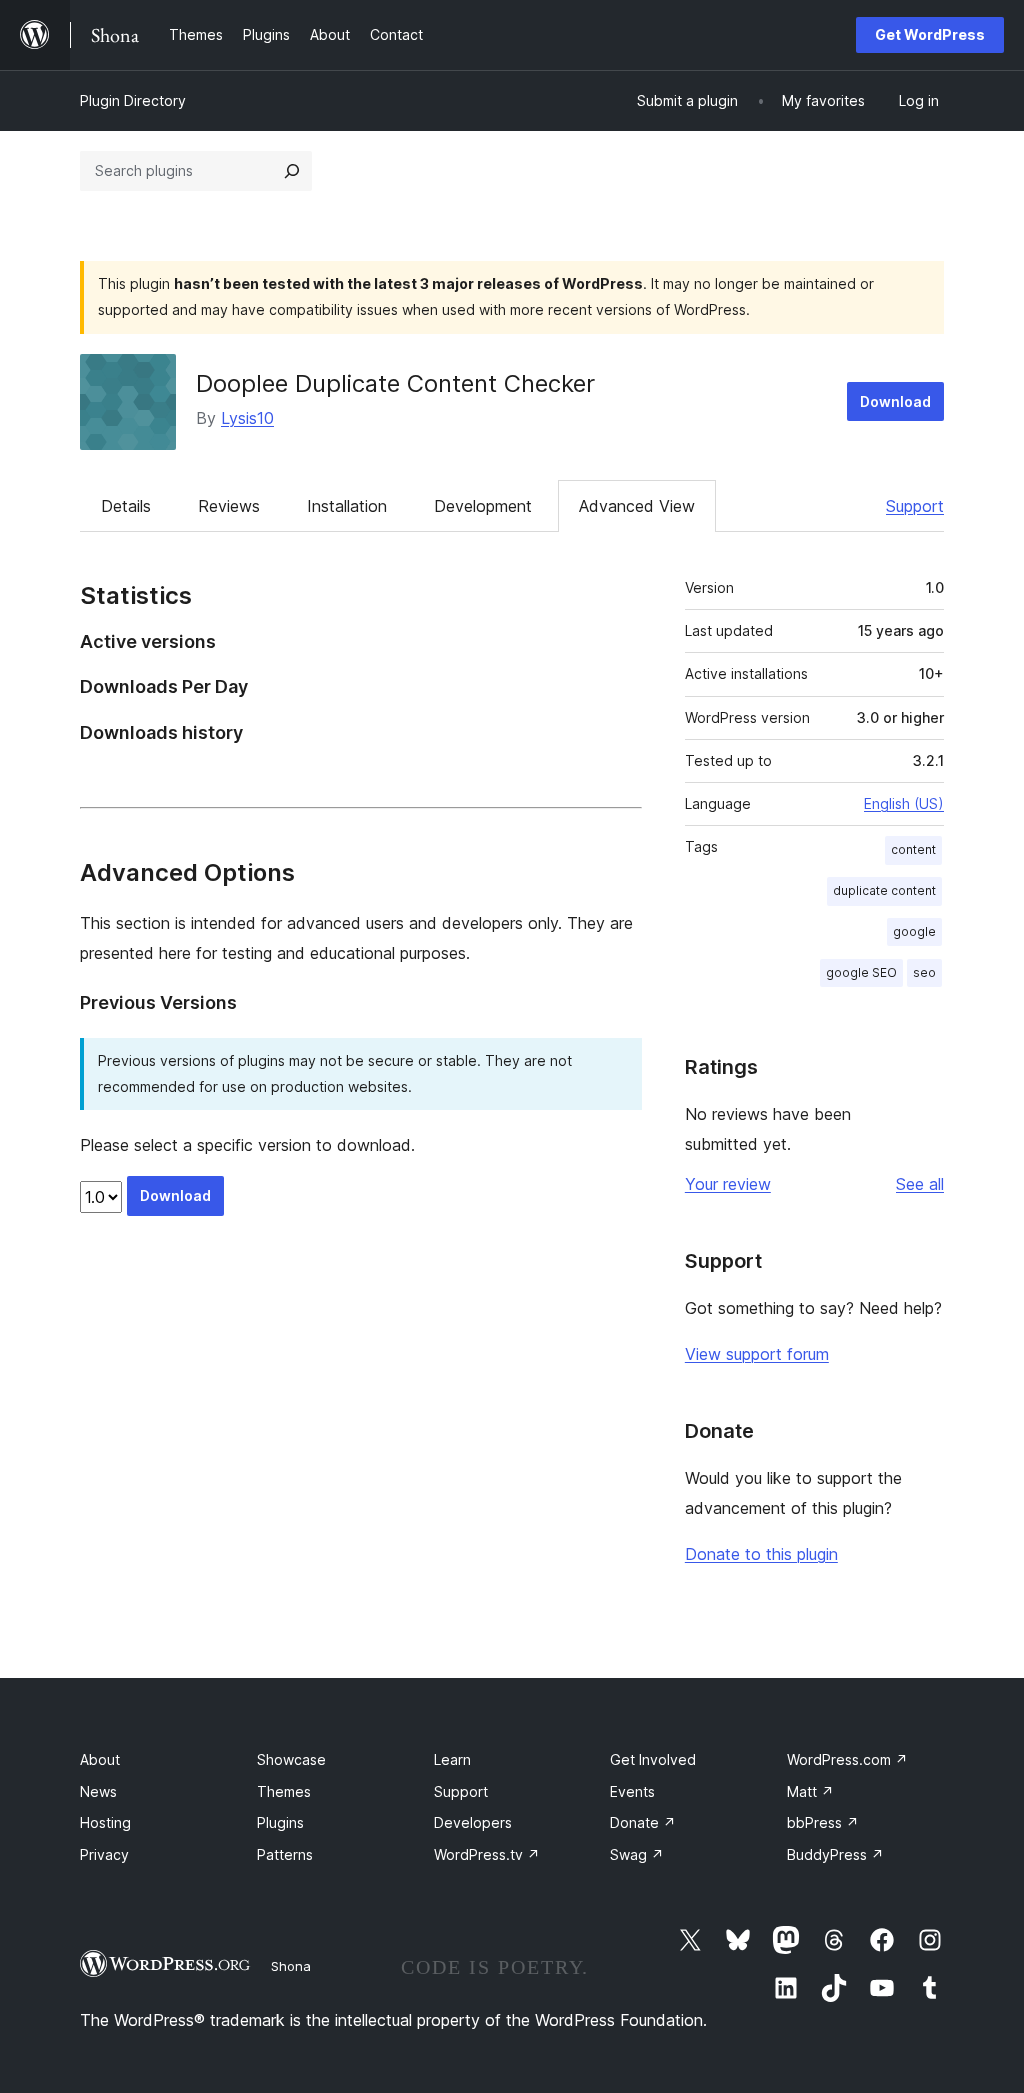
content (913, 849)
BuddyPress (835, 1854)
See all (920, 1184)
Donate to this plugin (761, 1554)
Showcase (291, 1759)
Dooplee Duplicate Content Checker (395, 383)
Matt (810, 1791)
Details (126, 506)
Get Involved (653, 1759)
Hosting (105, 1822)
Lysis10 (247, 418)
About (100, 1759)
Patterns (285, 1854)
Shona (291, 1966)
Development (483, 506)
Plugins (280, 1822)
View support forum (757, 1354)
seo (924, 972)
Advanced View (637, 506)
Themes (284, 1791)
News (98, 1791)
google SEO (861, 972)
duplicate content (884, 890)
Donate (643, 1822)
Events (632, 1791)
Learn (452, 1759)
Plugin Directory (133, 100)
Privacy (104, 1854)
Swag (637, 1854)
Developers (473, 1822)
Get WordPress (930, 34)
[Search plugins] (292, 171)
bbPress (823, 1822)
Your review (728, 1184)
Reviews (229, 506)
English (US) (904, 803)
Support (915, 506)
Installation (347, 506)
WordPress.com (847, 1759)
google (914, 931)
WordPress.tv (487, 1854)
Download (895, 401)
